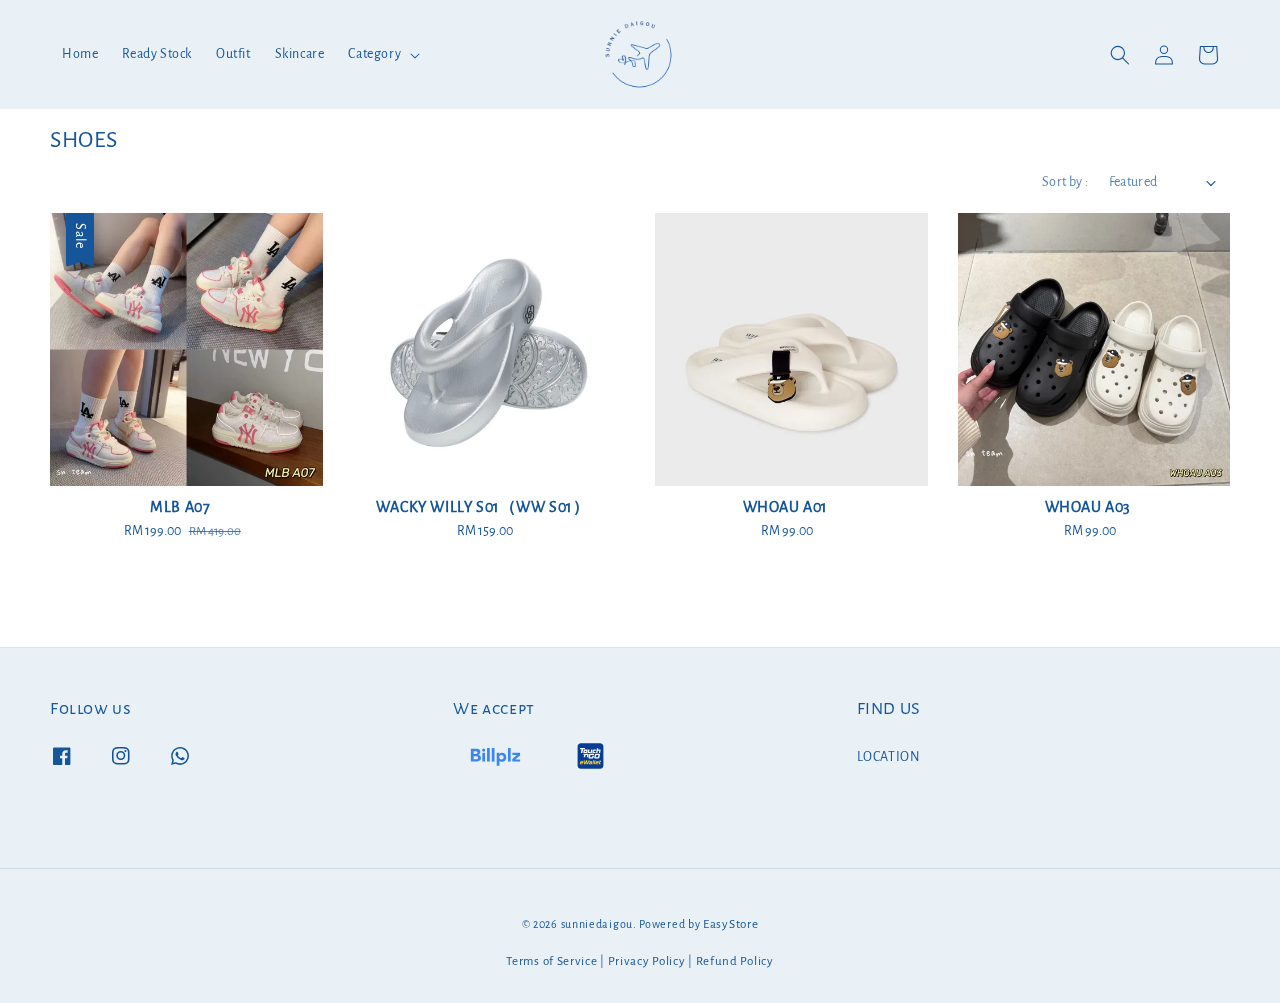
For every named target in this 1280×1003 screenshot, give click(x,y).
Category (374, 54)
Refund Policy (735, 961)
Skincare (300, 54)
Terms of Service (551, 961)
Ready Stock (157, 54)
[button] (1120, 55)
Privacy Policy (647, 961)
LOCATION (889, 757)
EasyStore (730, 924)
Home (80, 54)
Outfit (233, 54)
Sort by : (1065, 182)
